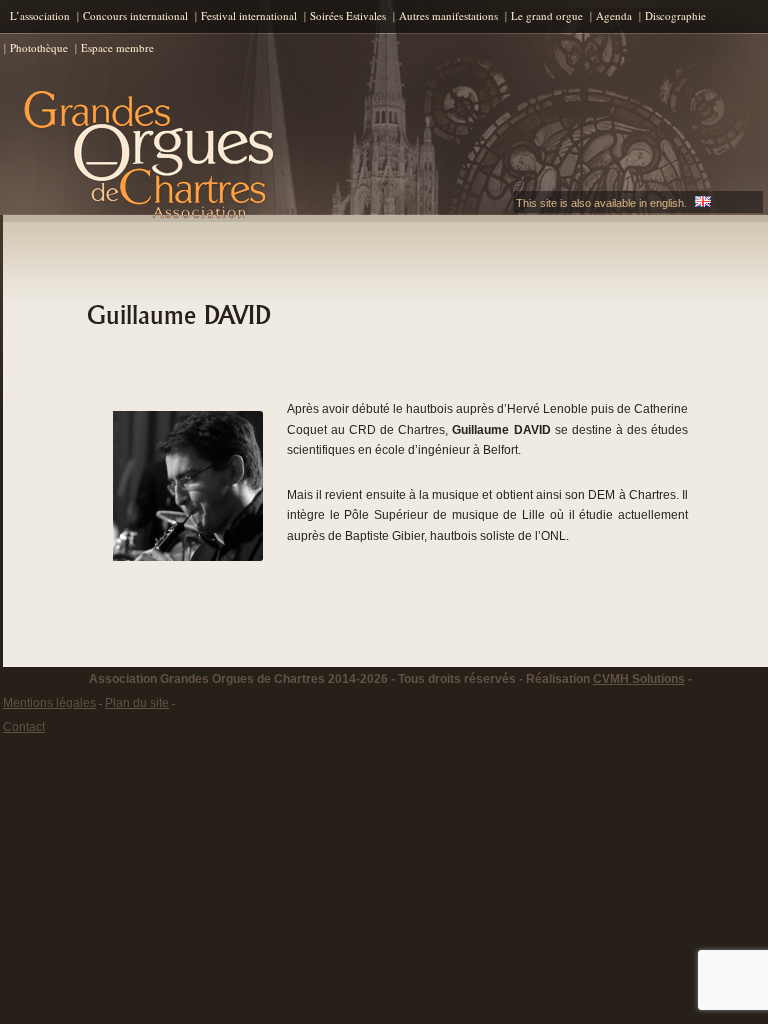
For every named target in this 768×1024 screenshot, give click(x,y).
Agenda (614, 15)
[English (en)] (703, 203)
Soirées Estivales (348, 15)
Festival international (249, 15)
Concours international (135, 15)
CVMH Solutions (639, 679)
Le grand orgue (547, 15)
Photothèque (39, 47)
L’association (40, 15)
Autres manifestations (448, 15)
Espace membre (117, 47)
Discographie (675, 15)
